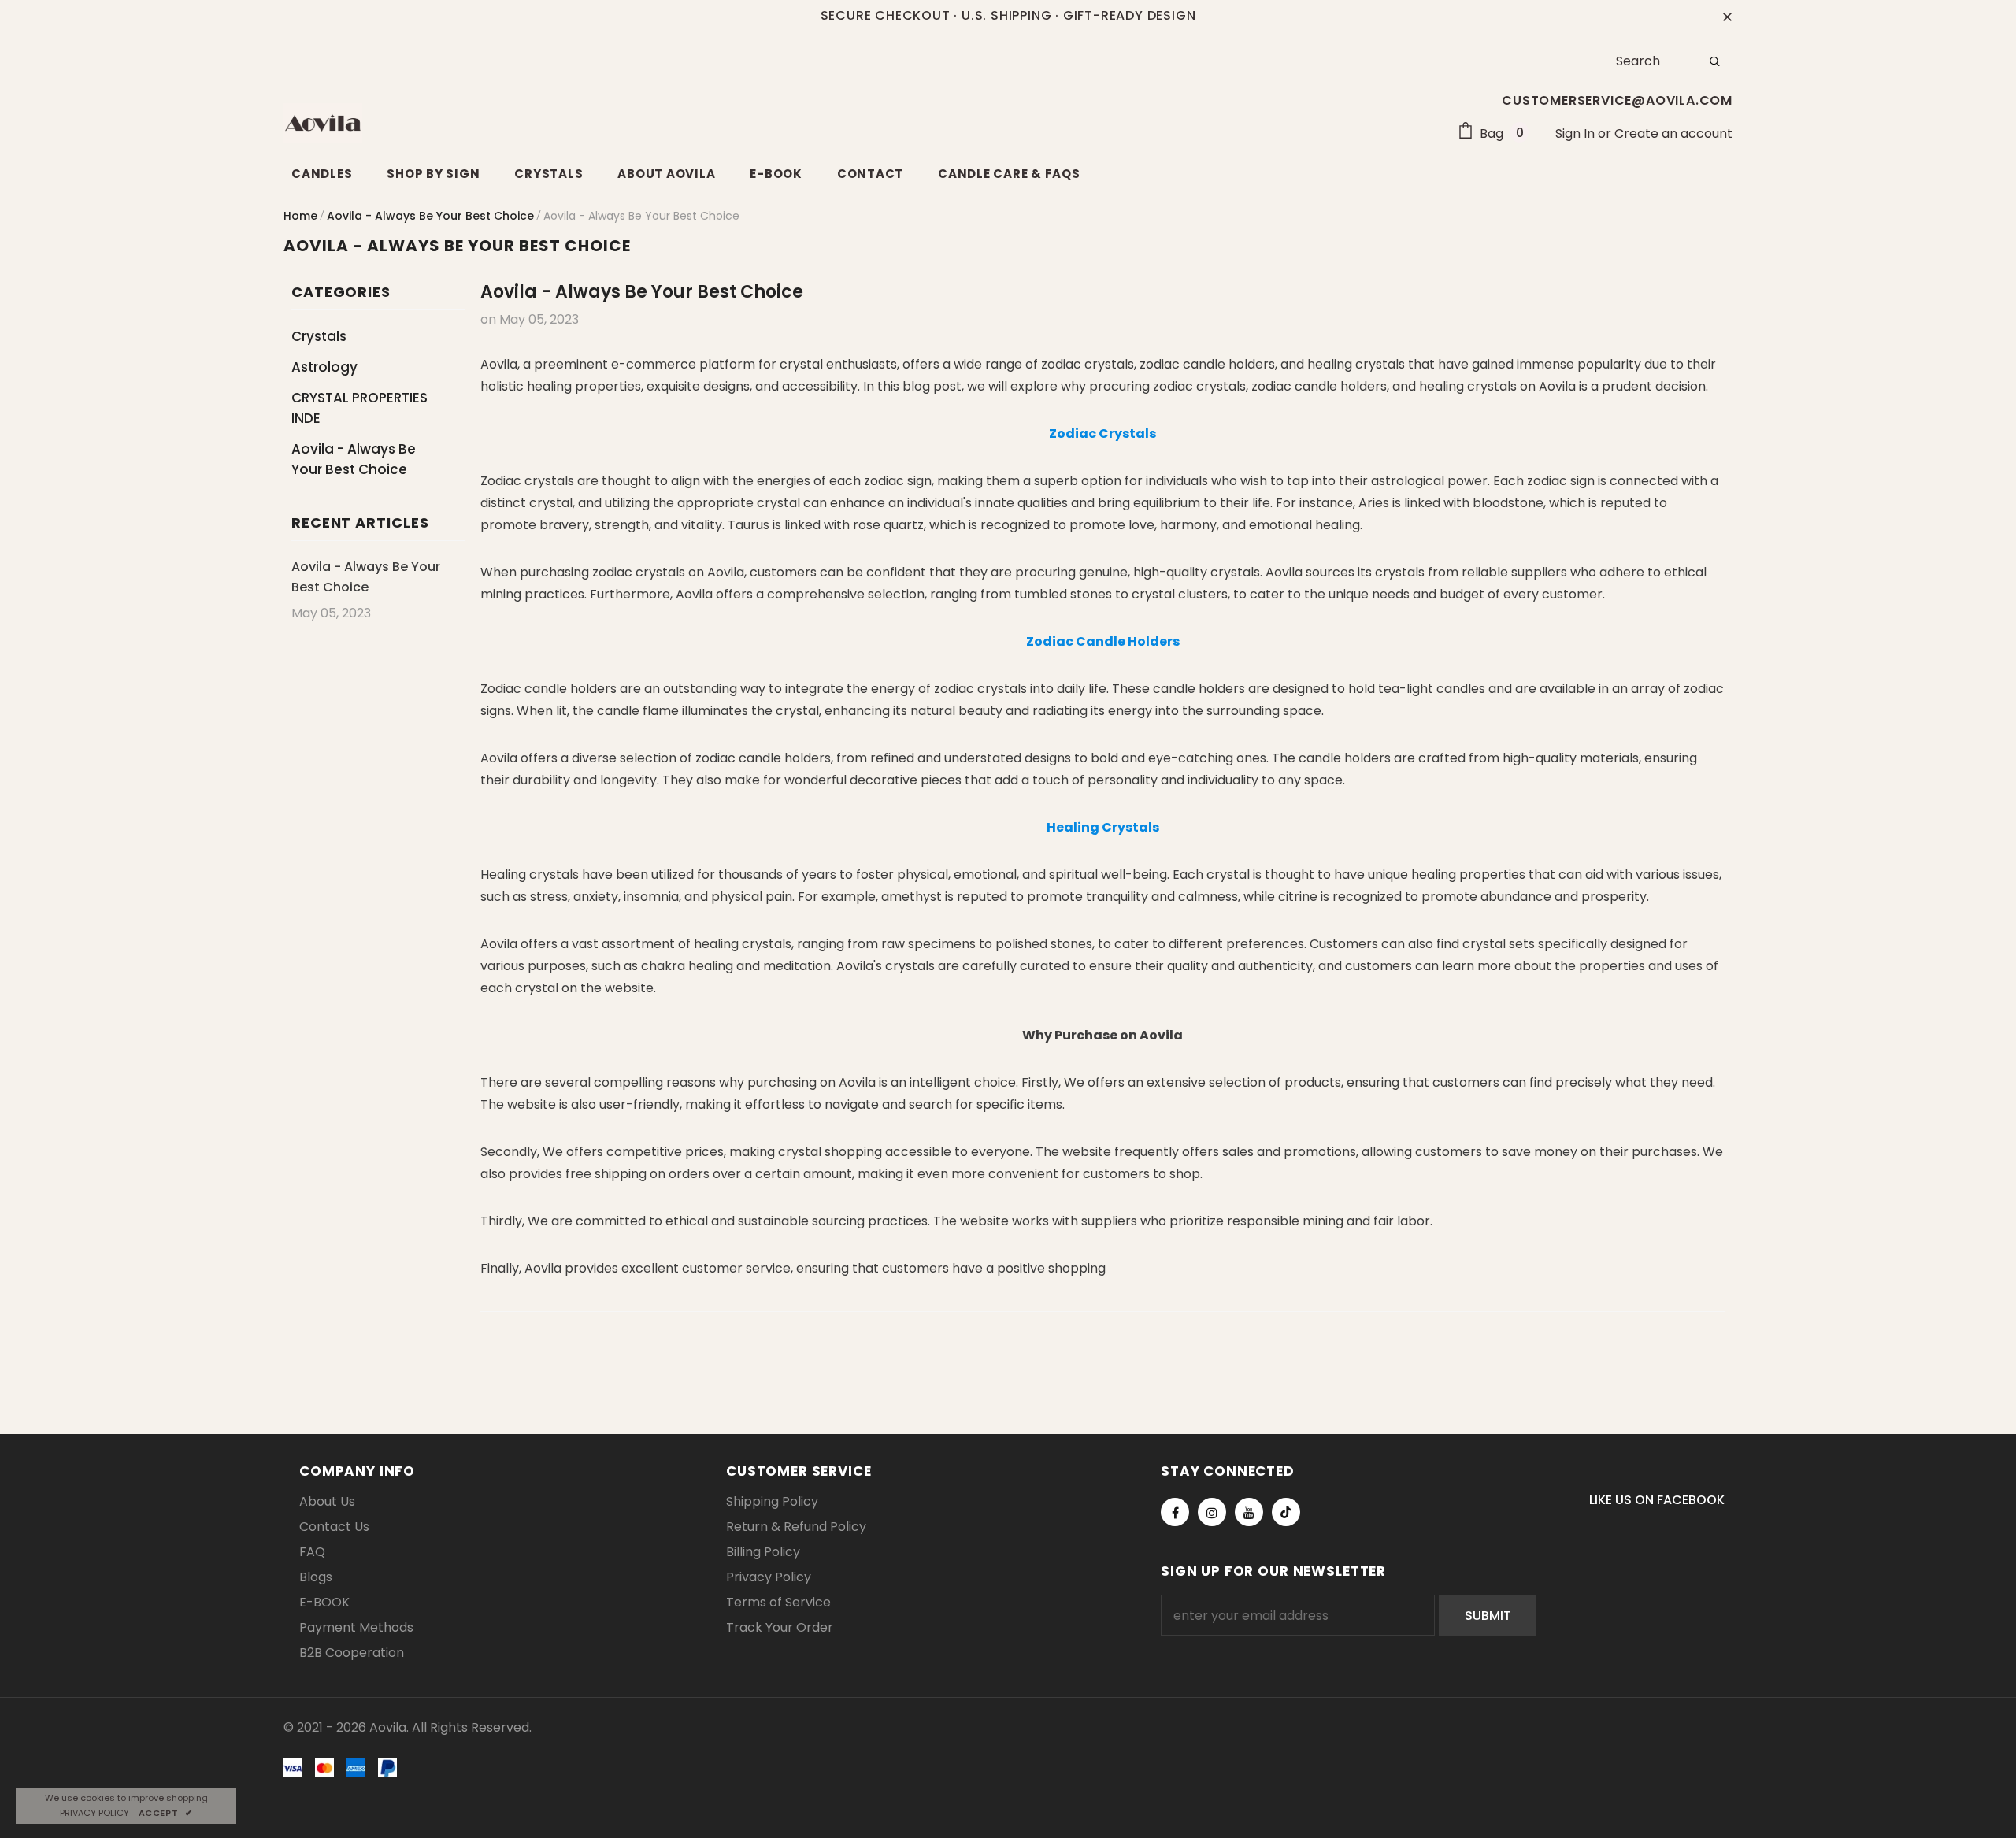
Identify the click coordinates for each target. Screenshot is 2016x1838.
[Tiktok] (1286, 1512)
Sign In (1577, 133)
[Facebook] (1175, 1512)
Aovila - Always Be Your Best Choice (430, 216)
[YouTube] (1249, 1512)
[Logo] (323, 123)
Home (300, 216)
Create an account (1673, 133)
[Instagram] (1212, 1512)
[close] (1727, 16)
